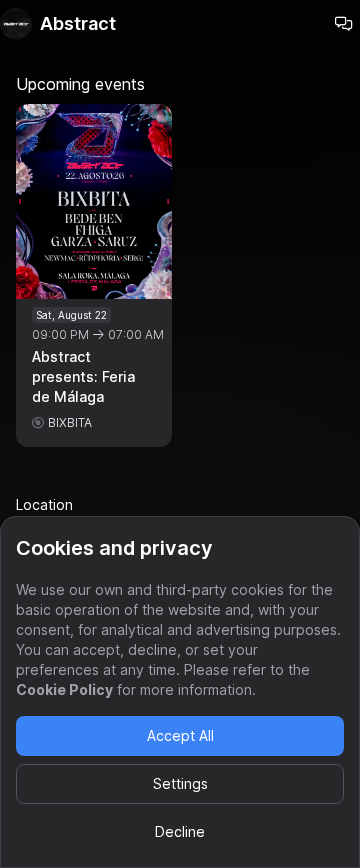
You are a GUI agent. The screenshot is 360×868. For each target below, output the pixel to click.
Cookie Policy (64, 689)
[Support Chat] (344, 24)
